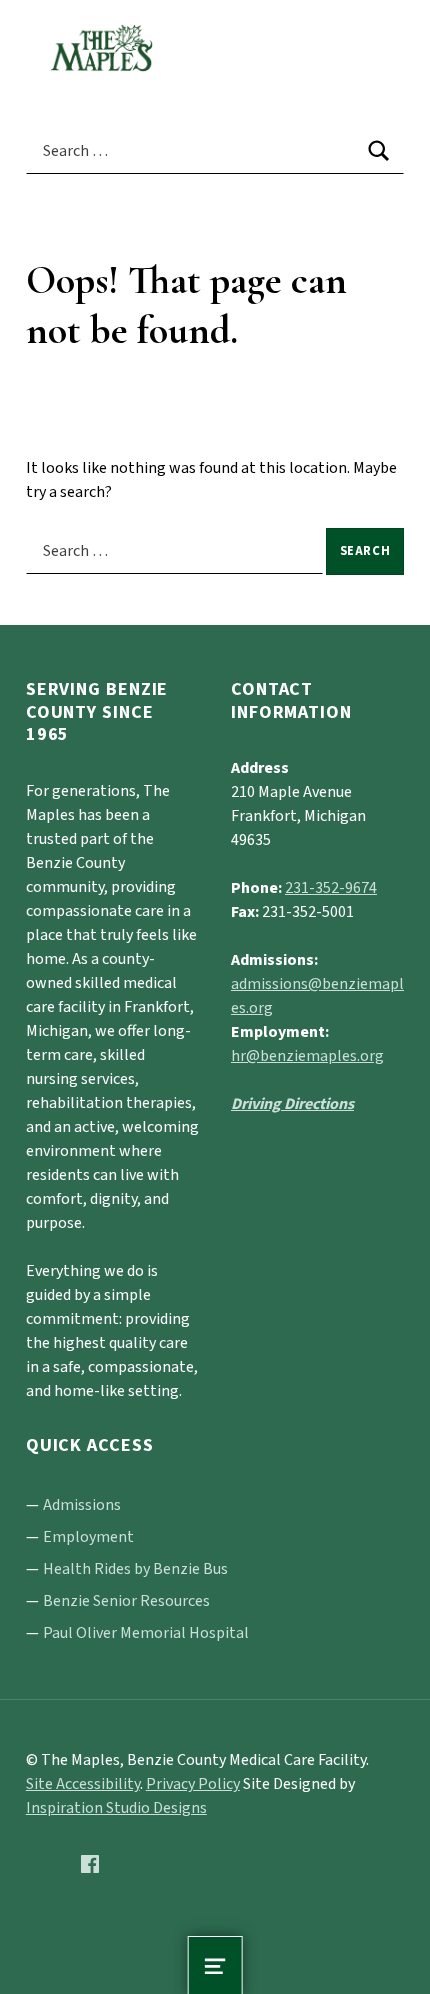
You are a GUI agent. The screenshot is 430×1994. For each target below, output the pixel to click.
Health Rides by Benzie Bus (135, 1569)
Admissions (82, 1505)
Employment (88, 1537)
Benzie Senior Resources (126, 1601)
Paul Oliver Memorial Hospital (146, 1633)
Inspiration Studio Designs (116, 1808)
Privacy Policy (193, 1784)
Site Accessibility (83, 1784)
